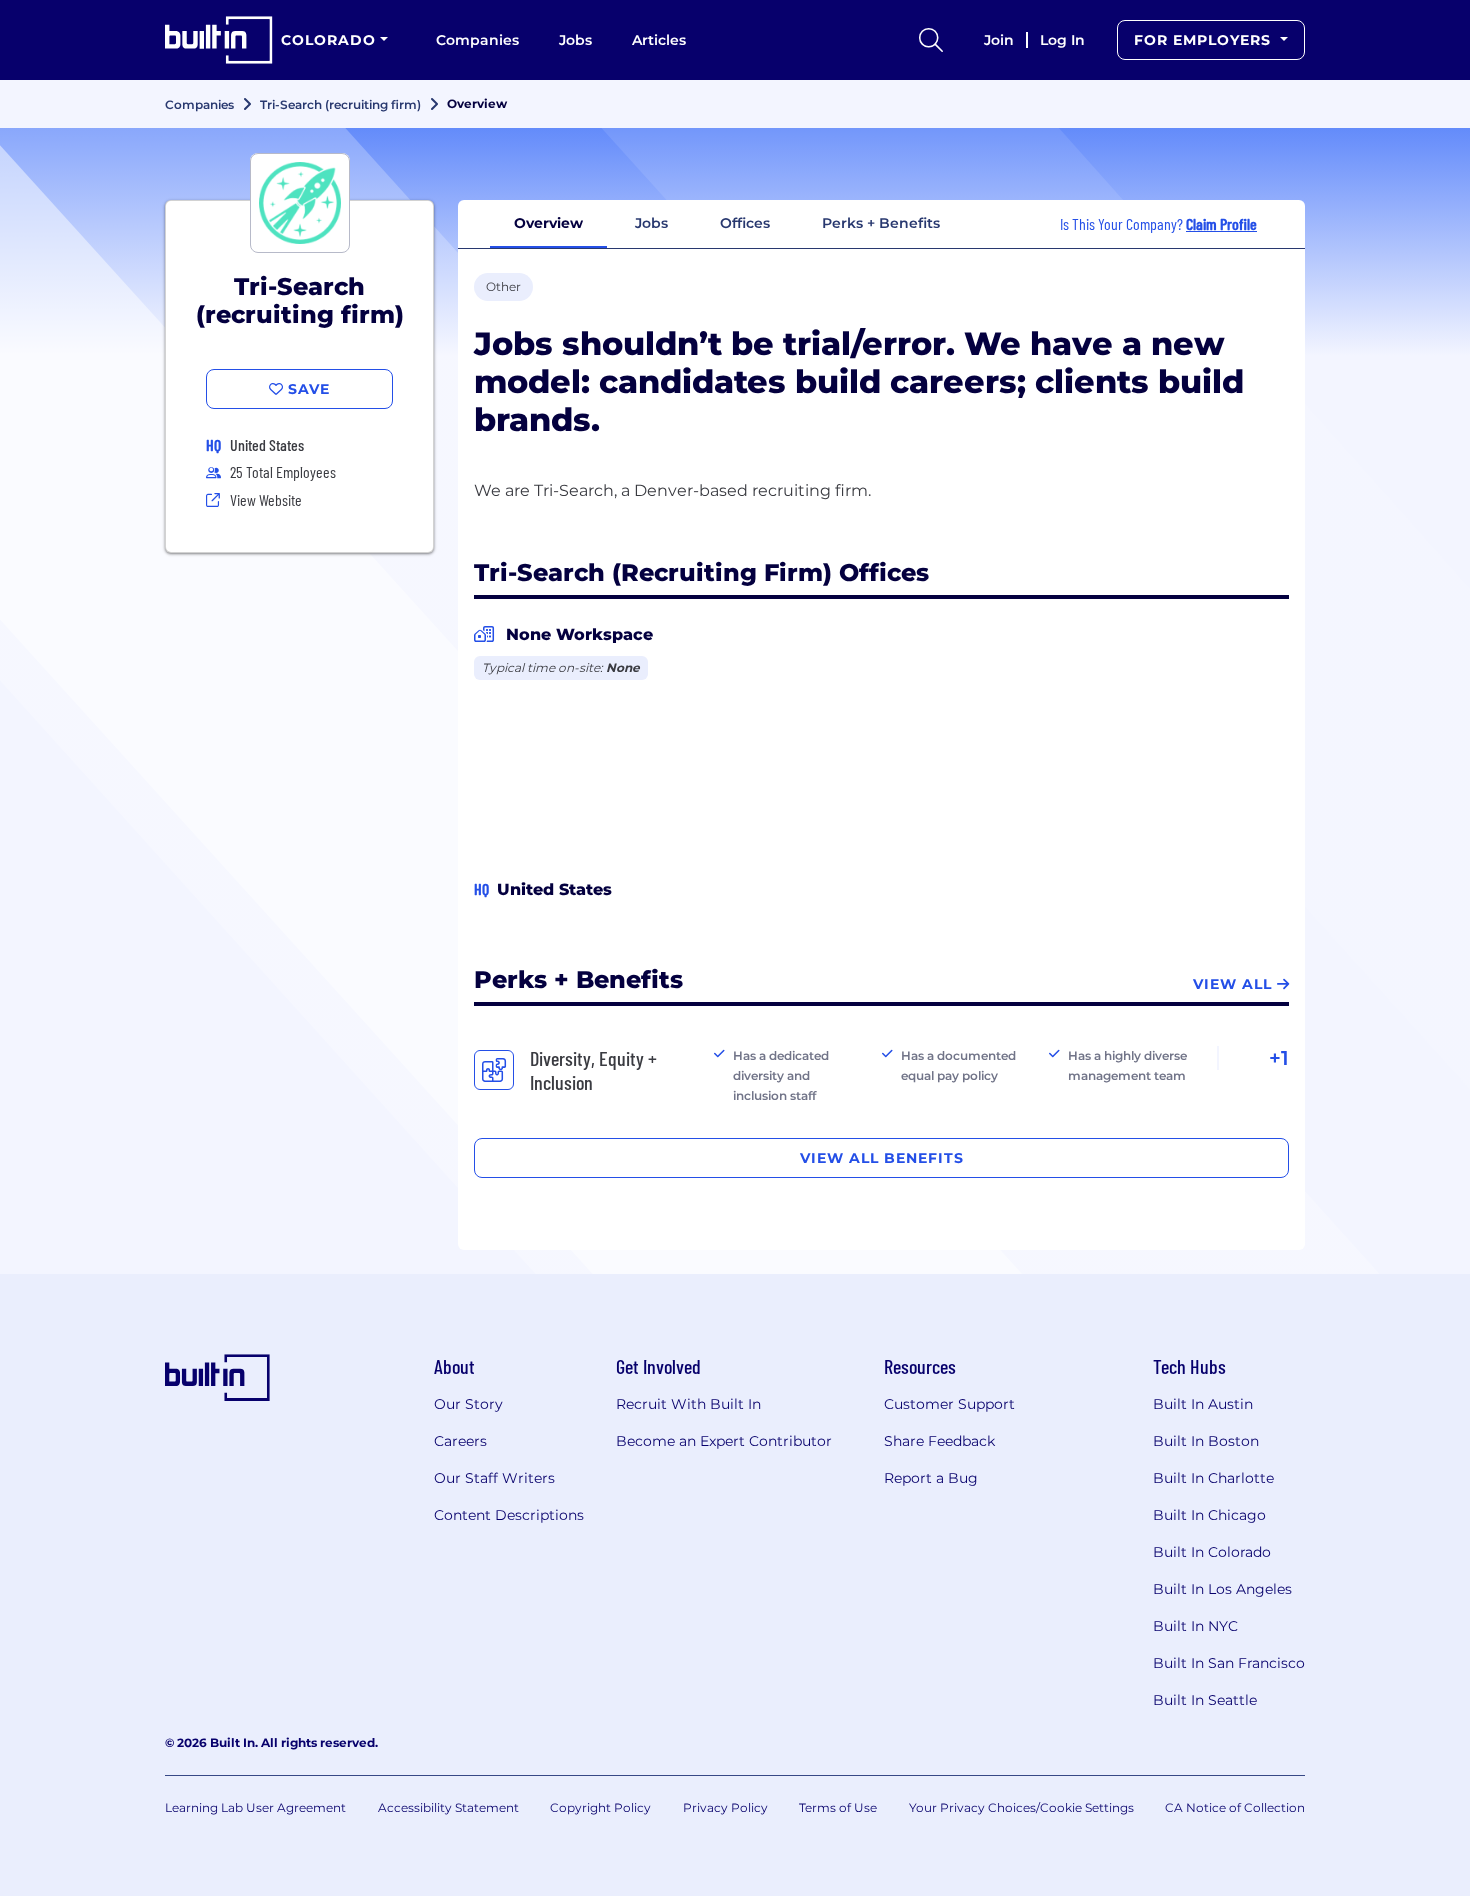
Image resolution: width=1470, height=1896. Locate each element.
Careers (460, 1441)
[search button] (931, 40)
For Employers (1205, 40)
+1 (1279, 1058)
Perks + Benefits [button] (881, 223)
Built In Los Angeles (1222, 1589)
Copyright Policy (600, 1807)
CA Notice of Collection (1235, 1807)
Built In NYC (1195, 1626)
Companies (477, 40)
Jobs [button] (651, 223)
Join (999, 40)
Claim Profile (1221, 223)
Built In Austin (1203, 1404)
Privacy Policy (725, 1807)
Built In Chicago (1209, 1515)
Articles (659, 40)
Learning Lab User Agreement (255, 1807)
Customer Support (949, 1404)
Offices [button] (745, 223)
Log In (1062, 40)
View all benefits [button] (882, 1158)
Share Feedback (939, 1441)
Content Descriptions (509, 1515)
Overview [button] (548, 223)
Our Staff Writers (494, 1478)
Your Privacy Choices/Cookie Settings (1021, 1807)
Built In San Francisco (1229, 1663)
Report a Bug (931, 1478)
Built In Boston (1206, 1441)
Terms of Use (838, 1807)
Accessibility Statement (448, 1807)
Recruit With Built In (688, 1404)
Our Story (468, 1404)
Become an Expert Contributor (724, 1441)
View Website (266, 499)
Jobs (575, 40)
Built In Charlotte (1213, 1478)
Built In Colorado (1212, 1552)
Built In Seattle (1205, 1700)
